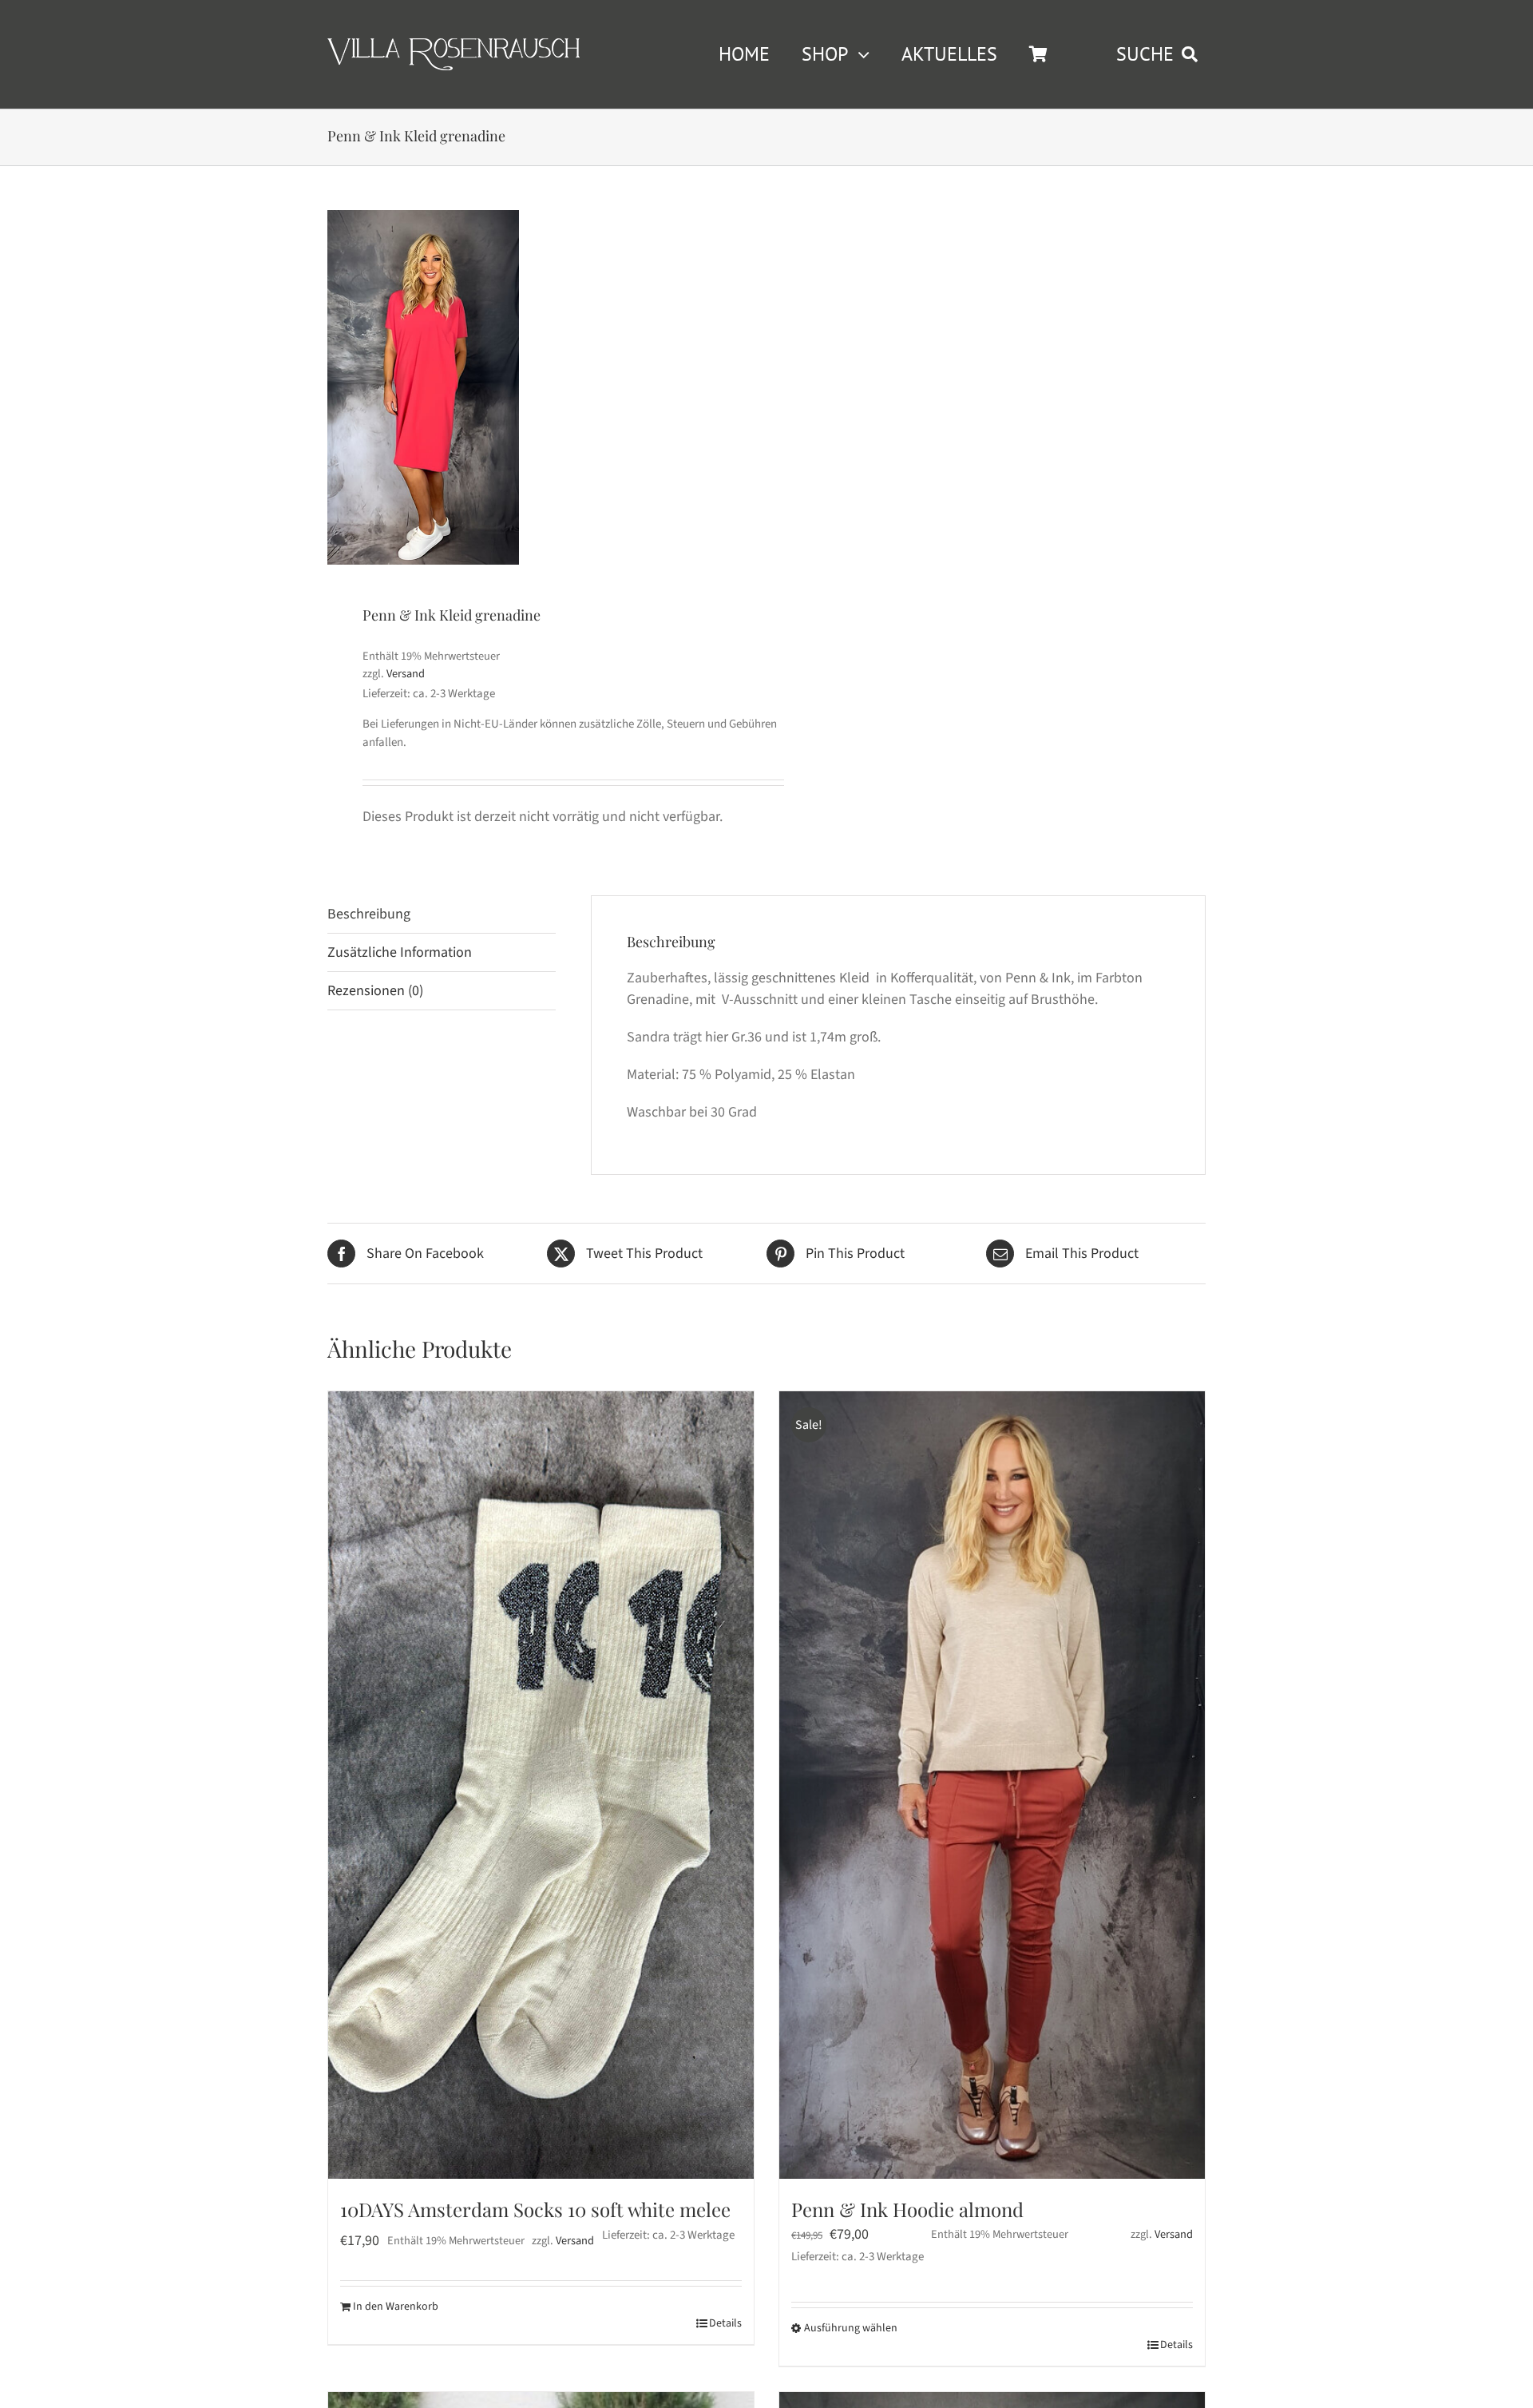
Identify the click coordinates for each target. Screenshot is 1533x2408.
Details (725, 2323)
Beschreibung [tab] (369, 914)
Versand (406, 674)
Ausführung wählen (851, 2328)
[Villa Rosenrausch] (454, 45)
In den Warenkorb (396, 2307)
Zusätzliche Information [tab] (400, 952)
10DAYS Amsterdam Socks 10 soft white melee (535, 2209)
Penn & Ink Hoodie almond (907, 2209)
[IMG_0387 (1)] (423, 387)
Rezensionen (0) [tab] (375, 991)
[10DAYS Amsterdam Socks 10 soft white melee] (541, 1785)
